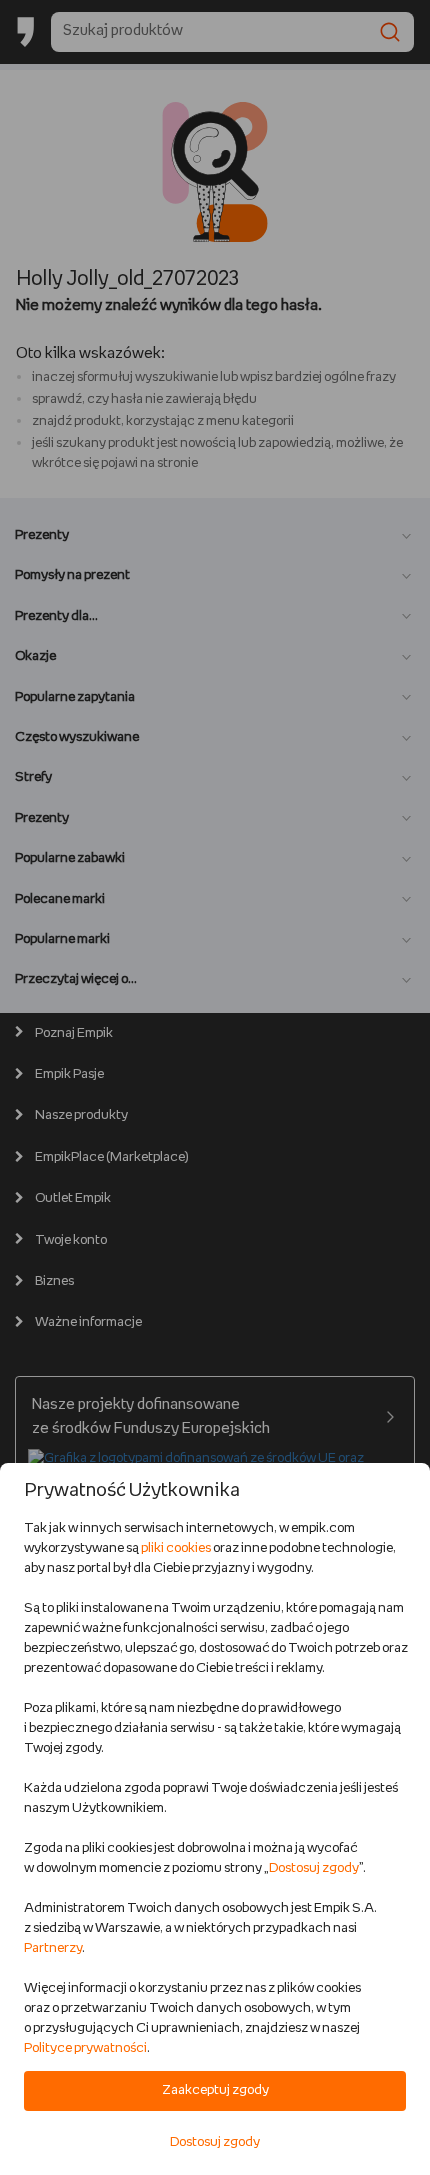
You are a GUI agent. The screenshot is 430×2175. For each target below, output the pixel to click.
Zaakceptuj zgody (215, 2090)
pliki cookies (176, 1548)
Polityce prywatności (85, 2048)
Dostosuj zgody (314, 1868)
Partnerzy (53, 1948)
